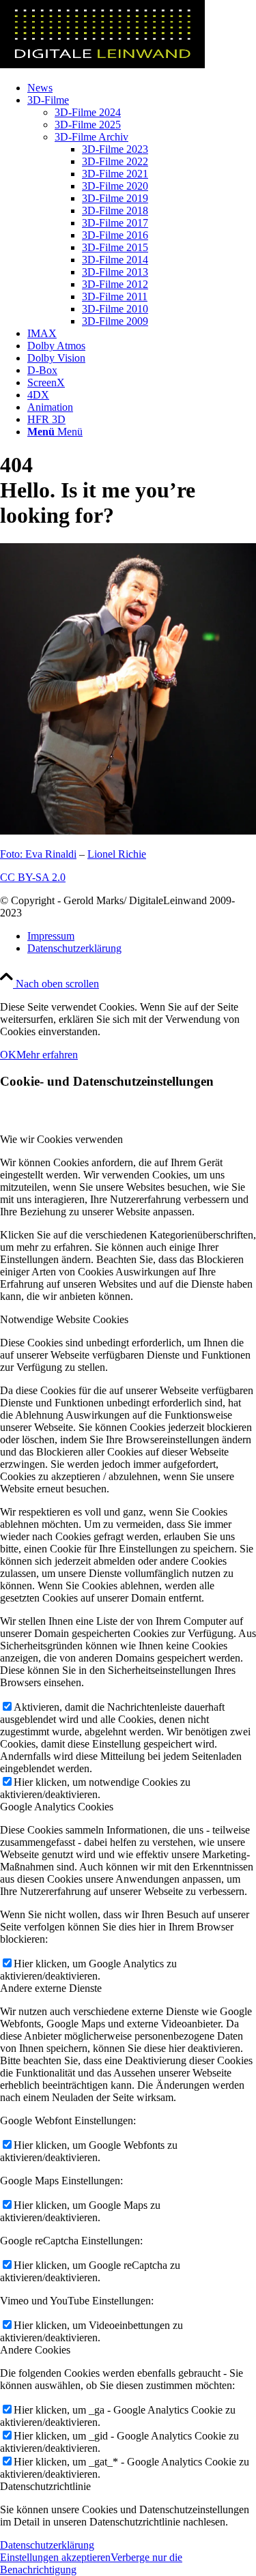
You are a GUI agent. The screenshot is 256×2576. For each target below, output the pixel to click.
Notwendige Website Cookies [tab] (64, 1319)
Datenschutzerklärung (47, 2545)
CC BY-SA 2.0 (33, 877)
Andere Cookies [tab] (35, 2350)
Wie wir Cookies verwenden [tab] (61, 1139)
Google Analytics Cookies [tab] (57, 1807)
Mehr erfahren (47, 1055)
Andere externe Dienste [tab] (51, 1988)
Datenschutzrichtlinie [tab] (45, 2486)
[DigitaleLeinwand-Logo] (102, 64)
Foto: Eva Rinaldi (38, 854)
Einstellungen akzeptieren (55, 2557)
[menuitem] (142, 88)
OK (8, 1055)
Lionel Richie (117, 854)
